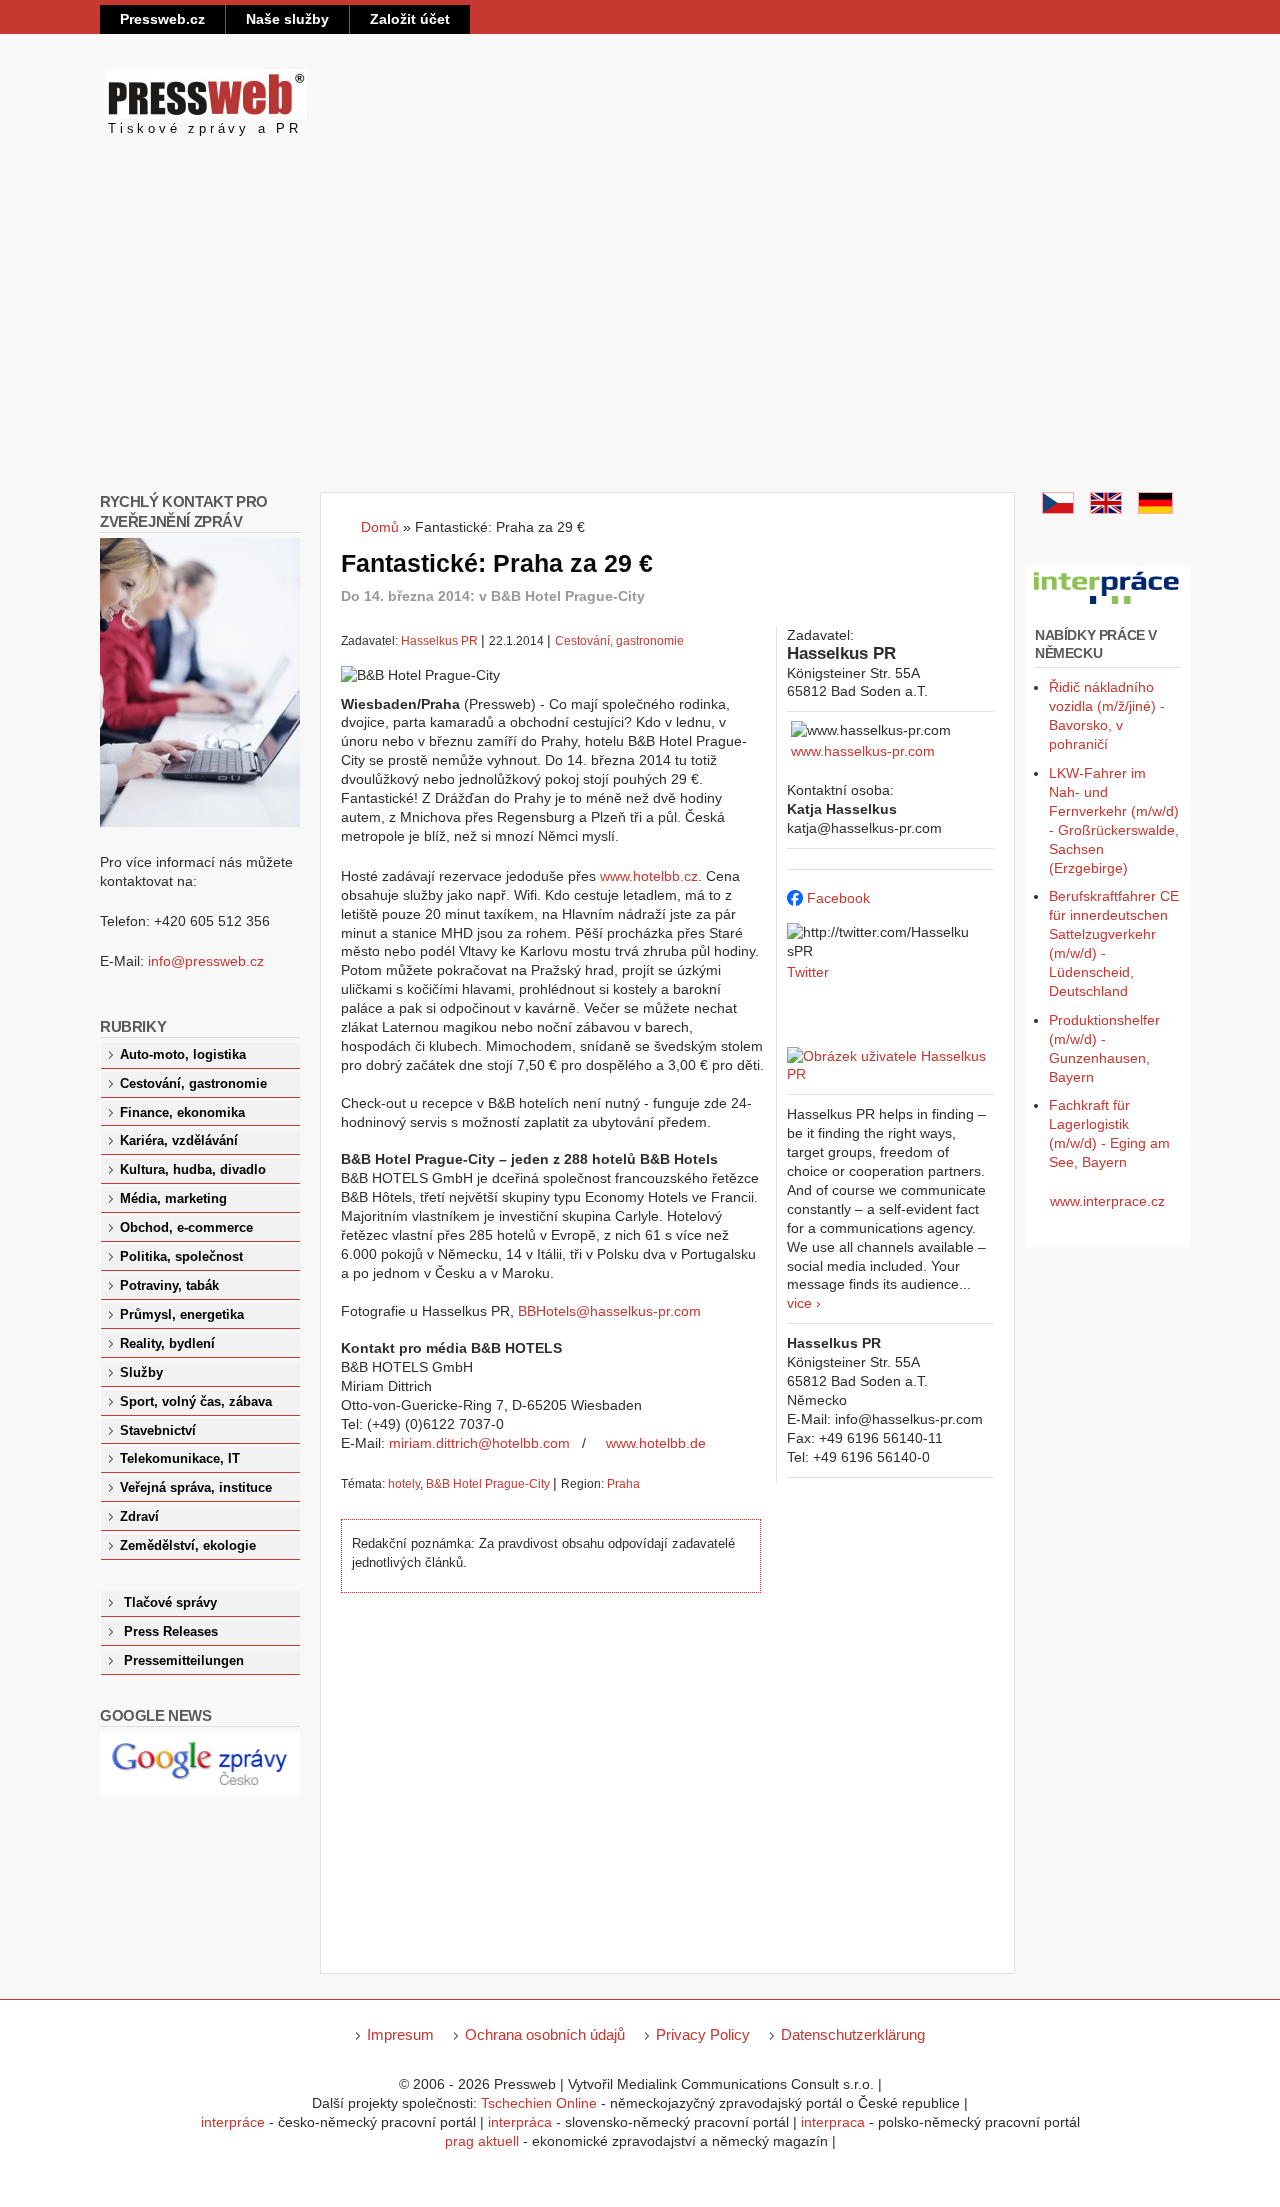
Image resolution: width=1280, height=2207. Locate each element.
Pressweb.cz (162, 19)
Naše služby (287, 19)
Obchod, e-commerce (186, 1228)
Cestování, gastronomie (619, 641)
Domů (380, 527)
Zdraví (139, 1517)
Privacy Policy (703, 2034)
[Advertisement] (640, 342)
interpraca (833, 2122)
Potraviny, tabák (169, 1286)
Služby (141, 1373)
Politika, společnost (181, 1257)
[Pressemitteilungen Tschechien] (1155, 509)
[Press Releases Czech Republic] (1106, 509)
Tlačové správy (170, 1603)
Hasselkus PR (439, 641)
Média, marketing (173, 1199)
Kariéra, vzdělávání (179, 1141)
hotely (404, 1484)
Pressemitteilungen (184, 1661)
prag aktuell (482, 2141)
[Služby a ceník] (1058, 509)
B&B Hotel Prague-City (488, 1484)
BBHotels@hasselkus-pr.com (609, 1311)
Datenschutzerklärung (853, 2034)
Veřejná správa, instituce (196, 1488)
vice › (804, 1303)
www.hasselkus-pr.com (863, 751)
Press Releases (171, 1632)
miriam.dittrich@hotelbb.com (479, 1443)
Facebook (838, 898)
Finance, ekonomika (182, 1113)
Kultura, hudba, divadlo (193, 1170)
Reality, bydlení (167, 1344)
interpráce (233, 2122)
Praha (623, 1484)
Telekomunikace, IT (180, 1459)
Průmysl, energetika (182, 1315)
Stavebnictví (158, 1431)
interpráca (520, 2122)
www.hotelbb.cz (649, 876)
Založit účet (410, 19)
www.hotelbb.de (656, 1443)
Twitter (808, 972)
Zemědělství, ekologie (188, 1546)
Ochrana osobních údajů (545, 2034)
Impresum (400, 2034)
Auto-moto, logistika (183, 1055)
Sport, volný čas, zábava (196, 1402)
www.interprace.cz (1107, 1201)
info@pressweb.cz (206, 961)
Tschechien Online (539, 2103)
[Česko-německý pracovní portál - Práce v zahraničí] (1107, 605)
